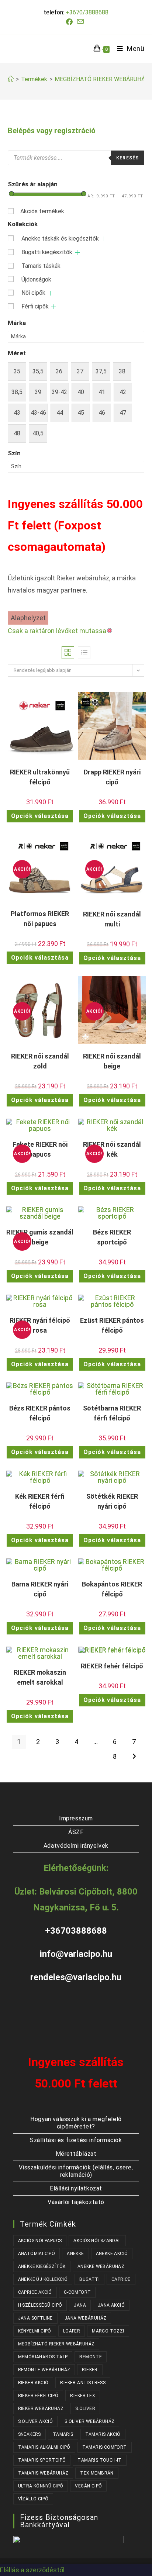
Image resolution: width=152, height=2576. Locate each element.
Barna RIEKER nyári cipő (40, 1589)
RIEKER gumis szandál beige (40, 1237)
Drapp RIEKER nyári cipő (112, 777)
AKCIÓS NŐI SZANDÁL (97, 2241)
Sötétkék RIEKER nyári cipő (112, 1501)
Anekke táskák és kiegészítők (60, 239)
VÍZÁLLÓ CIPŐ (33, 2499)
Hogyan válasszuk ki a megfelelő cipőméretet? (76, 2123)
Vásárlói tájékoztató (76, 2202)
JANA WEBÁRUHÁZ (86, 2318)
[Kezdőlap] (11, 79)
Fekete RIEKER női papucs (40, 1149)
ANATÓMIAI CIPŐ (37, 2254)
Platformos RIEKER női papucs (40, 919)
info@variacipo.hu (76, 1954)
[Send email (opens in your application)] (80, 22)
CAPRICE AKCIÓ (35, 2292)
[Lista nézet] (84, 653)
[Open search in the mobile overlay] (76, 158)
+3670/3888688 (87, 12)
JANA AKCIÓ (111, 2305)
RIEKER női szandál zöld (40, 1061)
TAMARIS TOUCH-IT (99, 2460)
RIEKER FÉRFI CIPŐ (38, 2396)
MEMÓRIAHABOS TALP (43, 2357)
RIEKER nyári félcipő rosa (40, 1325)
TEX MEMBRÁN (97, 2473)
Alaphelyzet (28, 618)
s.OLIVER (85, 2408)
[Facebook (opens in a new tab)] (70, 22)
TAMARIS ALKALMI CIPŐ (44, 2447)
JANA (80, 2305)
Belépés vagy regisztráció (52, 131)
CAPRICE (121, 2279)
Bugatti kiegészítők (47, 252)
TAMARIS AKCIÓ (103, 2434)
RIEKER (90, 2370)
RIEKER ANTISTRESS (83, 2383)
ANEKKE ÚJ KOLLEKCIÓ (43, 2279)
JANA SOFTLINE (35, 2318)
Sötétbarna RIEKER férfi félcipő (112, 1413)
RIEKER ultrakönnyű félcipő (40, 777)
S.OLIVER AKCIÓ (36, 2421)
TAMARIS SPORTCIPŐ (42, 2460)
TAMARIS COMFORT (105, 2447)
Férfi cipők (35, 306)
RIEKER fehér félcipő (112, 1666)
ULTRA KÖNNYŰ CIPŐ (41, 2486)
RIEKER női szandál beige (112, 1061)
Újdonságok (36, 279)
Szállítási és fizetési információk (76, 2140)
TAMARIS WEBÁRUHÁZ (43, 2473)
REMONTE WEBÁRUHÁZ (44, 2370)
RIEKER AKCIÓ (33, 2383)
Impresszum (76, 1818)
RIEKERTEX (83, 2396)
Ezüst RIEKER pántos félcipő (112, 1325)
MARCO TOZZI (108, 2331)
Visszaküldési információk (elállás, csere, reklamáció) (76, 2171)
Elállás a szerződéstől (32, 2570)
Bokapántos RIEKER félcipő (112, 1589)
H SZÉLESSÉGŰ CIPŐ (40, 2305)
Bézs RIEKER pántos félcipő (40, 1413)
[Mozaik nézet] (68, 653)
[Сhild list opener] (104, 239)
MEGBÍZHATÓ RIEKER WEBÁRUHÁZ (102, 79)
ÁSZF (76, 1832)
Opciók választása (40, 816)
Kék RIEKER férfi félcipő (40, 1501)
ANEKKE (75, 2254)
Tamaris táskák (41, 266)
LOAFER (72, 2331)
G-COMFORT (77, 2292)
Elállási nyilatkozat (76, 2188)
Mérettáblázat (76, 2154)
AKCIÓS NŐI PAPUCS (40, 2241)
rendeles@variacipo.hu (76, 1977)
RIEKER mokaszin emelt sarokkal (40, 1677)
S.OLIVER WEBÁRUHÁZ (89, 2421)
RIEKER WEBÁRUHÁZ (41, 2408)
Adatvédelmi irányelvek (76, 1846)
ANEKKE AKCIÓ (112, 2254)
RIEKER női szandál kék (112, 1149)
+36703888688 (76, 1931)
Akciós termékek (42, 211)
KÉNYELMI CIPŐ (35, 2331)
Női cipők (33, 293)
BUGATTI (89, 2279)
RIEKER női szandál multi (112, 919)
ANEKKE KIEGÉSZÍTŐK (42, 2266)
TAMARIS (63, 2434)
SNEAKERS (30, 2434)
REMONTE (91, 2357)
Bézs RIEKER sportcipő (112, 1237)
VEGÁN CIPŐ (88, 2486)
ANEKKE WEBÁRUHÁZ (101, 2266)
